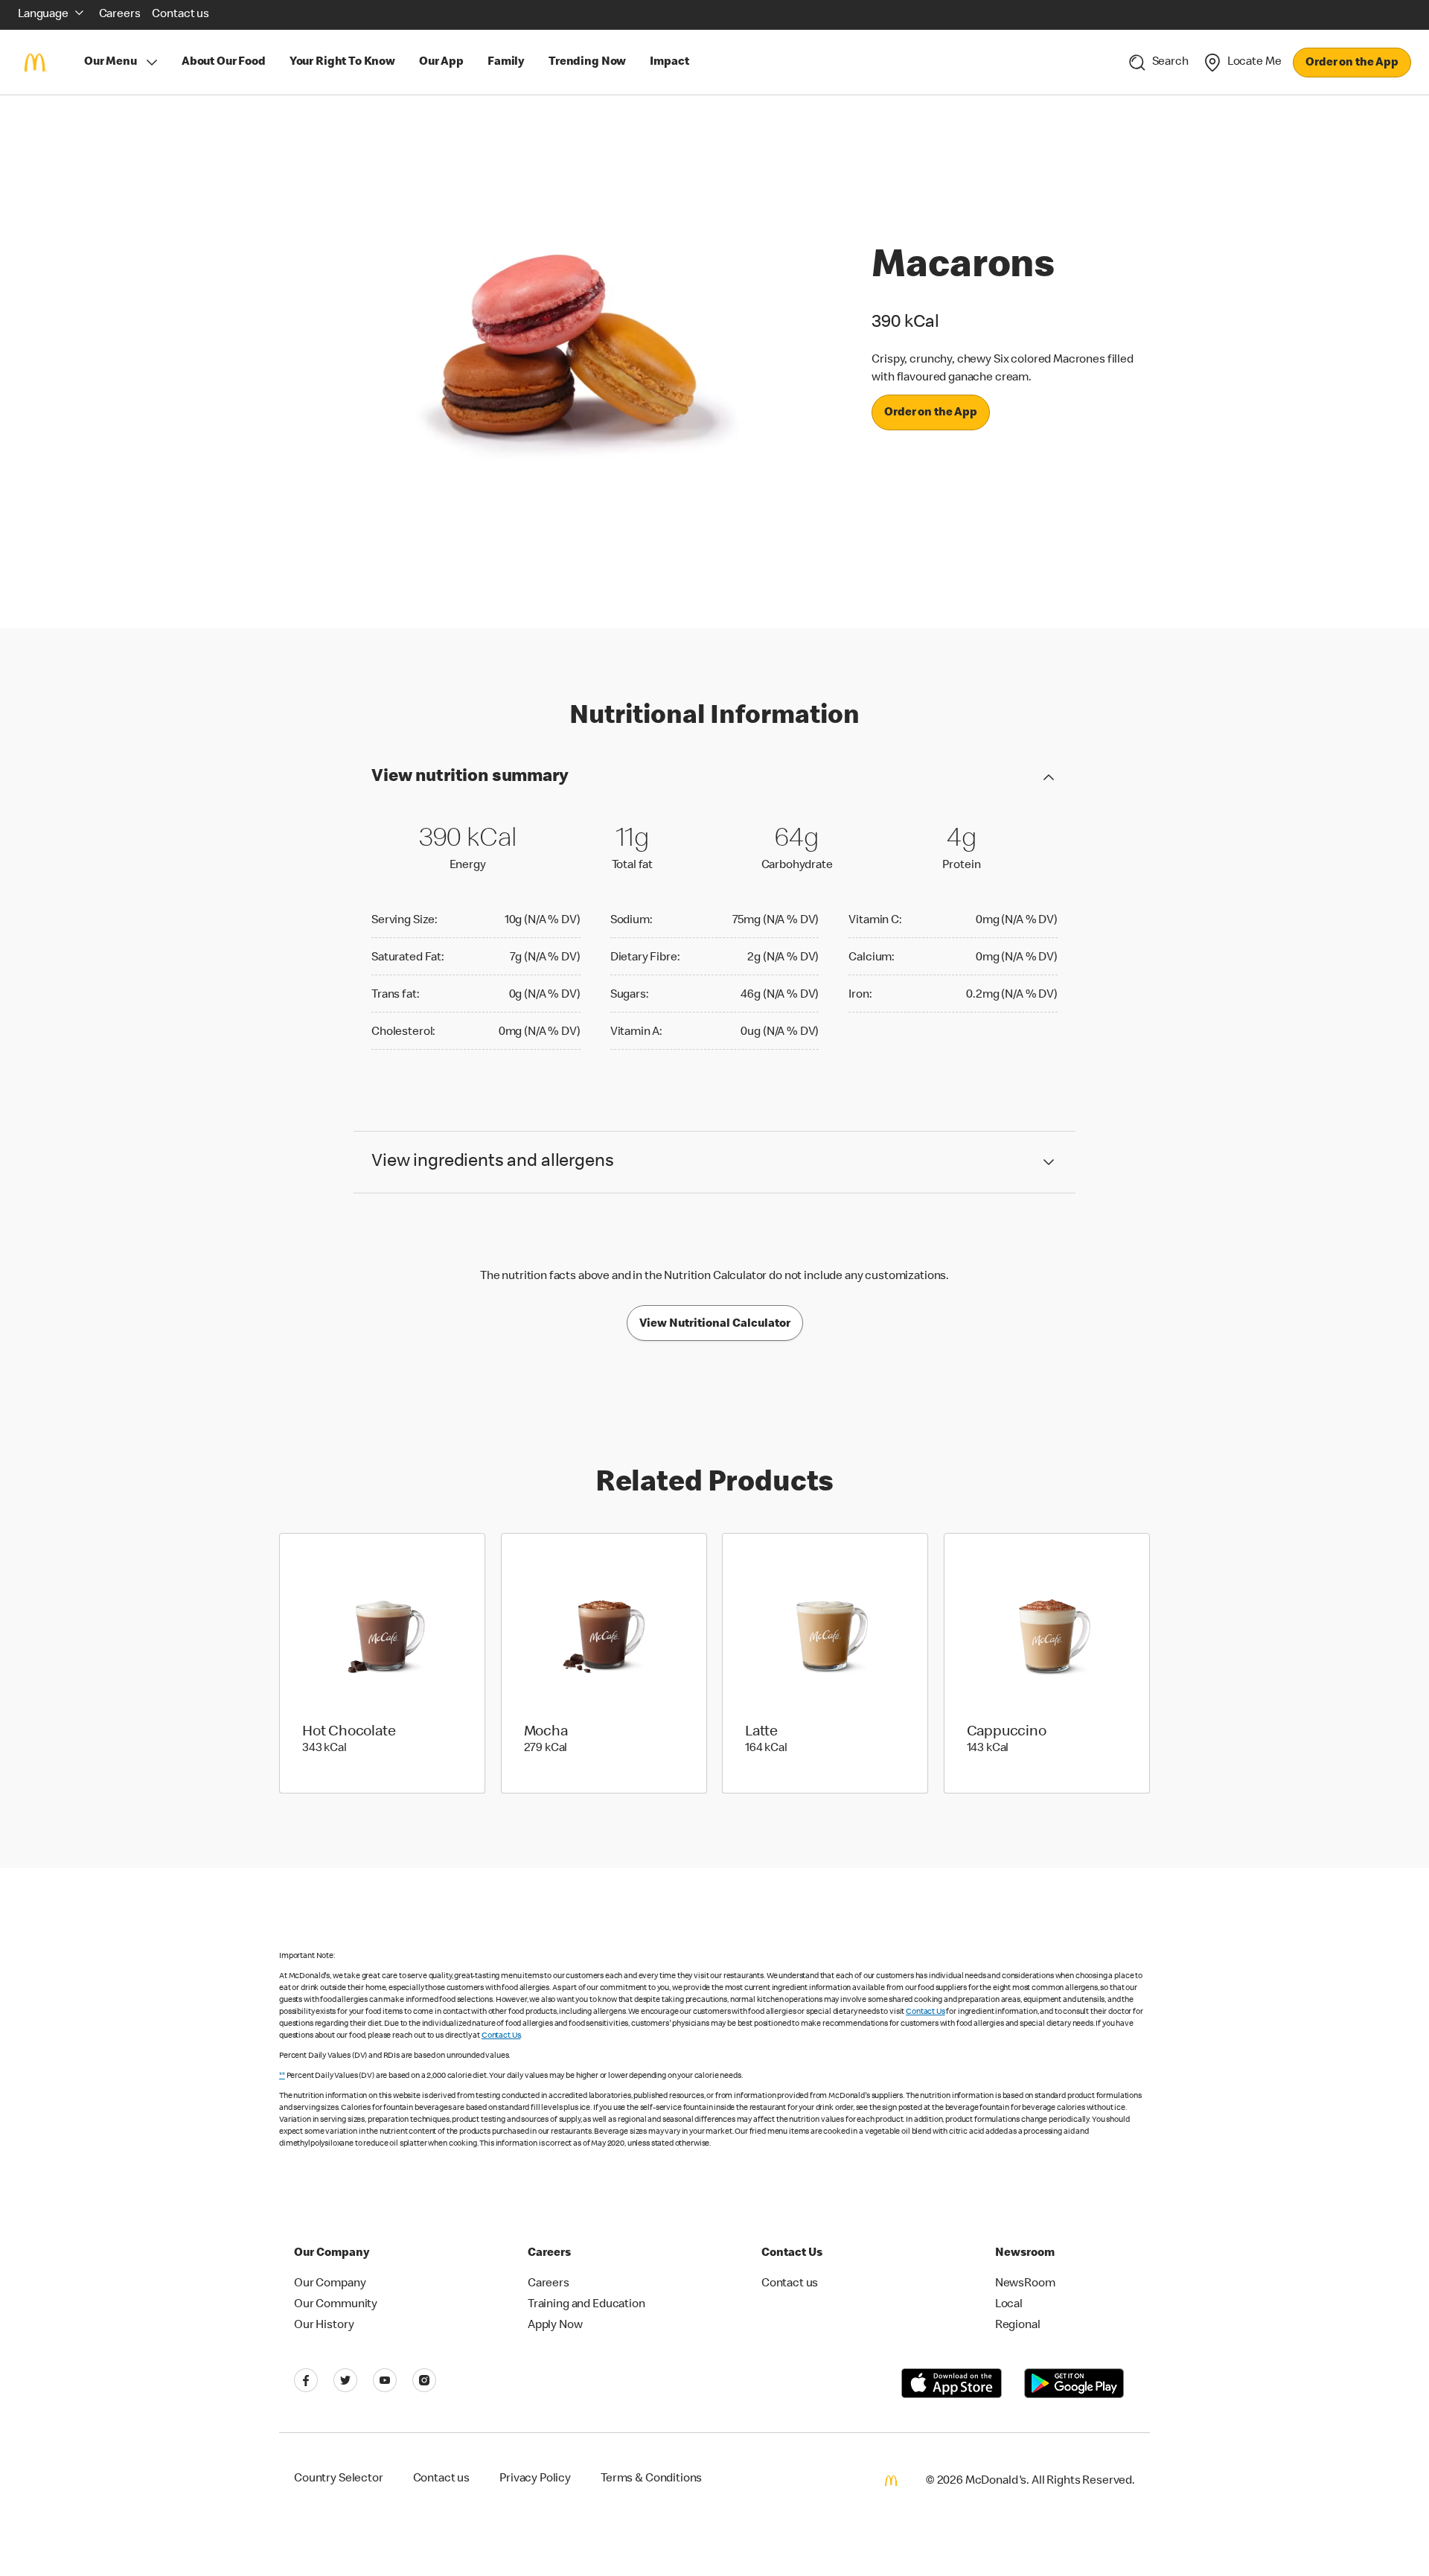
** (282, 2076)
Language (43, 15)
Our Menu (111, 63)
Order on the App (1352, 63)
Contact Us (926, 2012)
